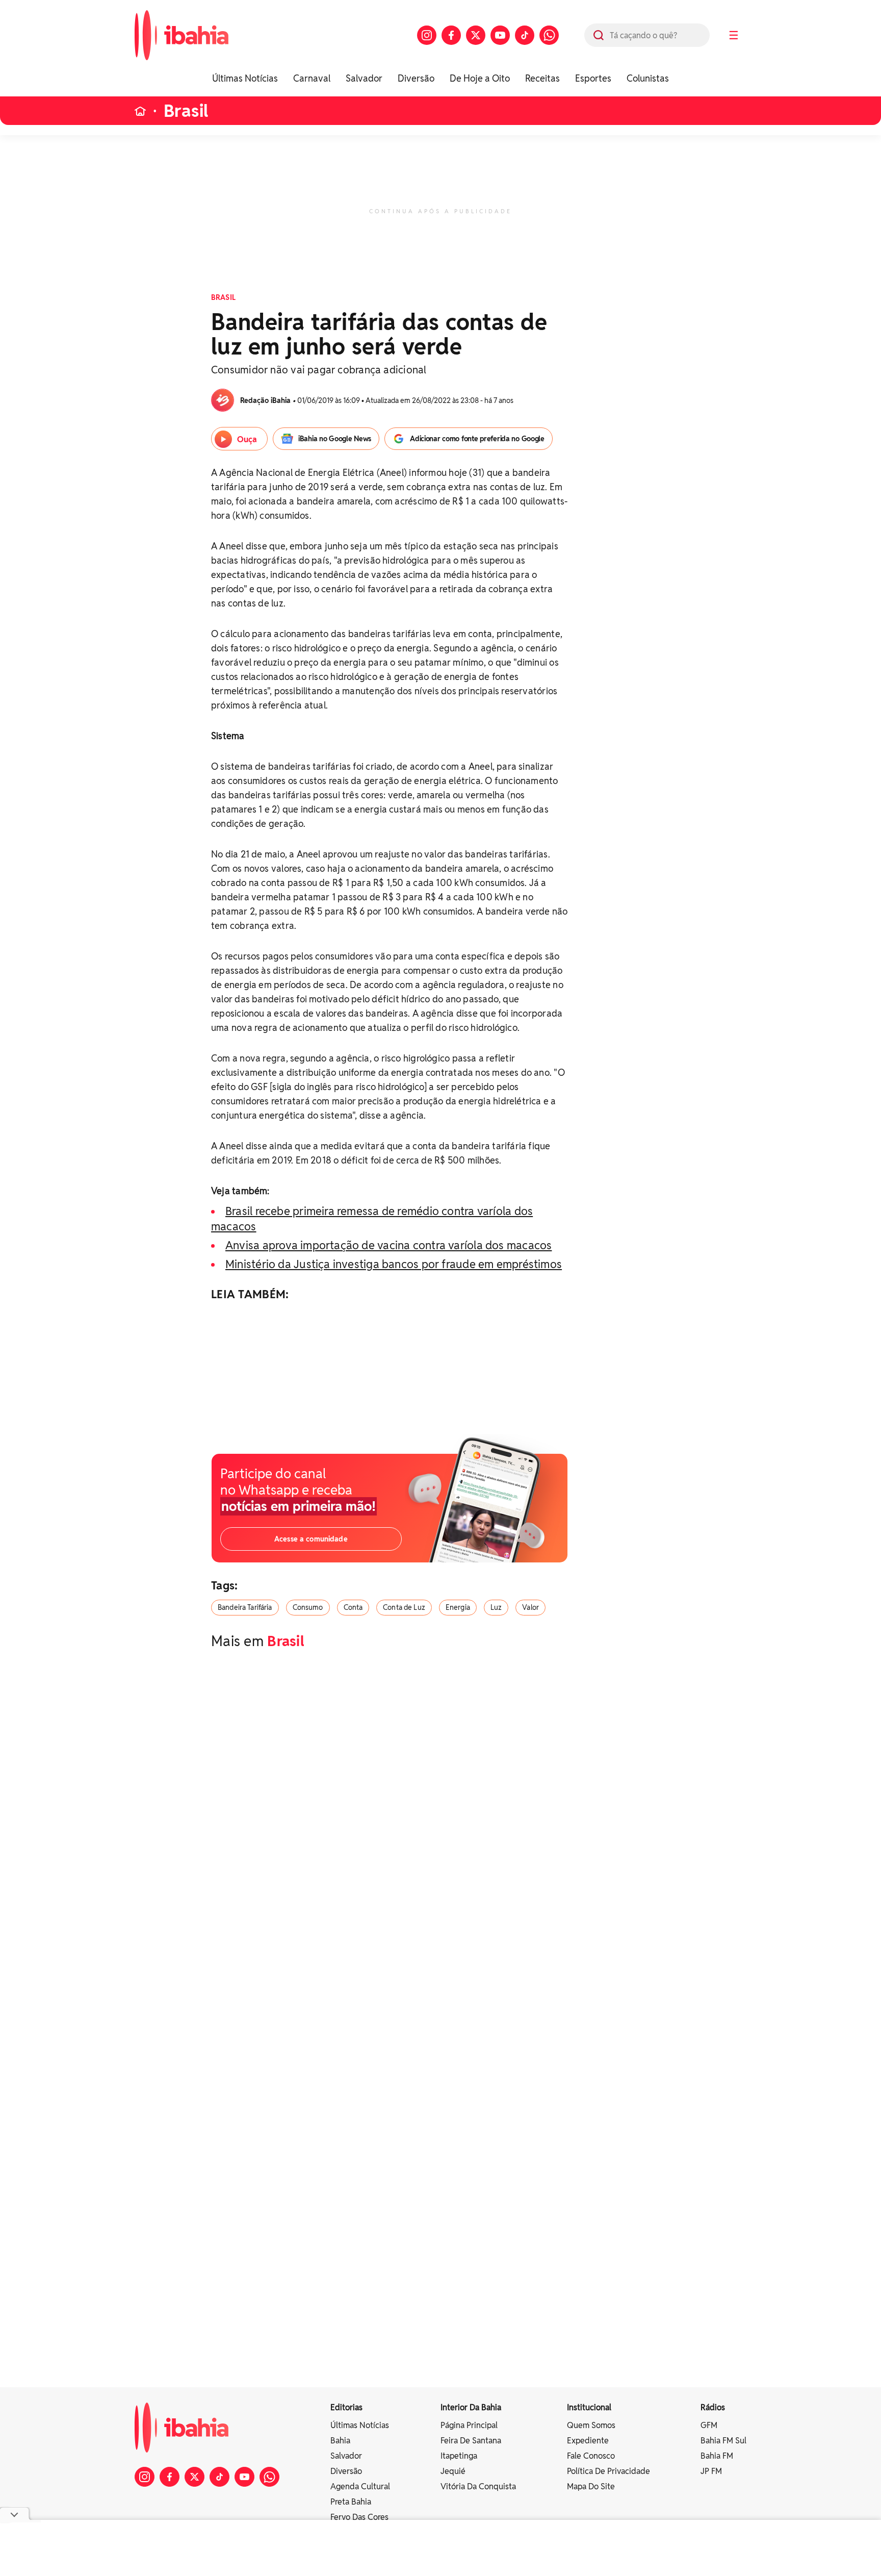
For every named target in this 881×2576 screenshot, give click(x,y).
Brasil (186, 111)
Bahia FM (717, 2456)
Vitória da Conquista (478, 2486)
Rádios (713, 2407)
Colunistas (648, 78)
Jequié (453, 2471)
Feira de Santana (471, 2441)
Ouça (247, 439)
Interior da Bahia (471, 2407)
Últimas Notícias (245, 78)
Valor (530, 1607)
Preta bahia (351, 2502)
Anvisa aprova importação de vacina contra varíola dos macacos (388, 1245)
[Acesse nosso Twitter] (476, 35)
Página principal (469, 2425)
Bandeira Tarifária (245, 1607)
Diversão (416, 78)
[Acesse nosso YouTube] (500, 35)
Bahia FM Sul (723, 2441)
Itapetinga (459, 2456)
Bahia (340, 2441)
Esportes (593, 78)
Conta (353, 1607)
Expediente (588, 2441)
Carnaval (312, 78)
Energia (458, 1607)
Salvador (364, 78)
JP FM (711, 2471)
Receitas (542, 78)
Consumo (308, 1607)
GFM (709, 2425)
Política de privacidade (608, 2471)
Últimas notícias (360, 2425)
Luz (496, 1607)
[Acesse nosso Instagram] (427, 35)
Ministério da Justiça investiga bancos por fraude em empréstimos (394, 1264)
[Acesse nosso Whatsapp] (549, 35)
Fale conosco (591, 2456)
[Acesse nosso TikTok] (525, 35)
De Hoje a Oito (480, 78)
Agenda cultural (360, 2486)
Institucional (589, 2407)
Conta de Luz (404, 1607)
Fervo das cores (359, 2517)
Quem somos (591, 2425)
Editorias (346, 2407)
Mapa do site (591, 2486)
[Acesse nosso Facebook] (451, 35)
